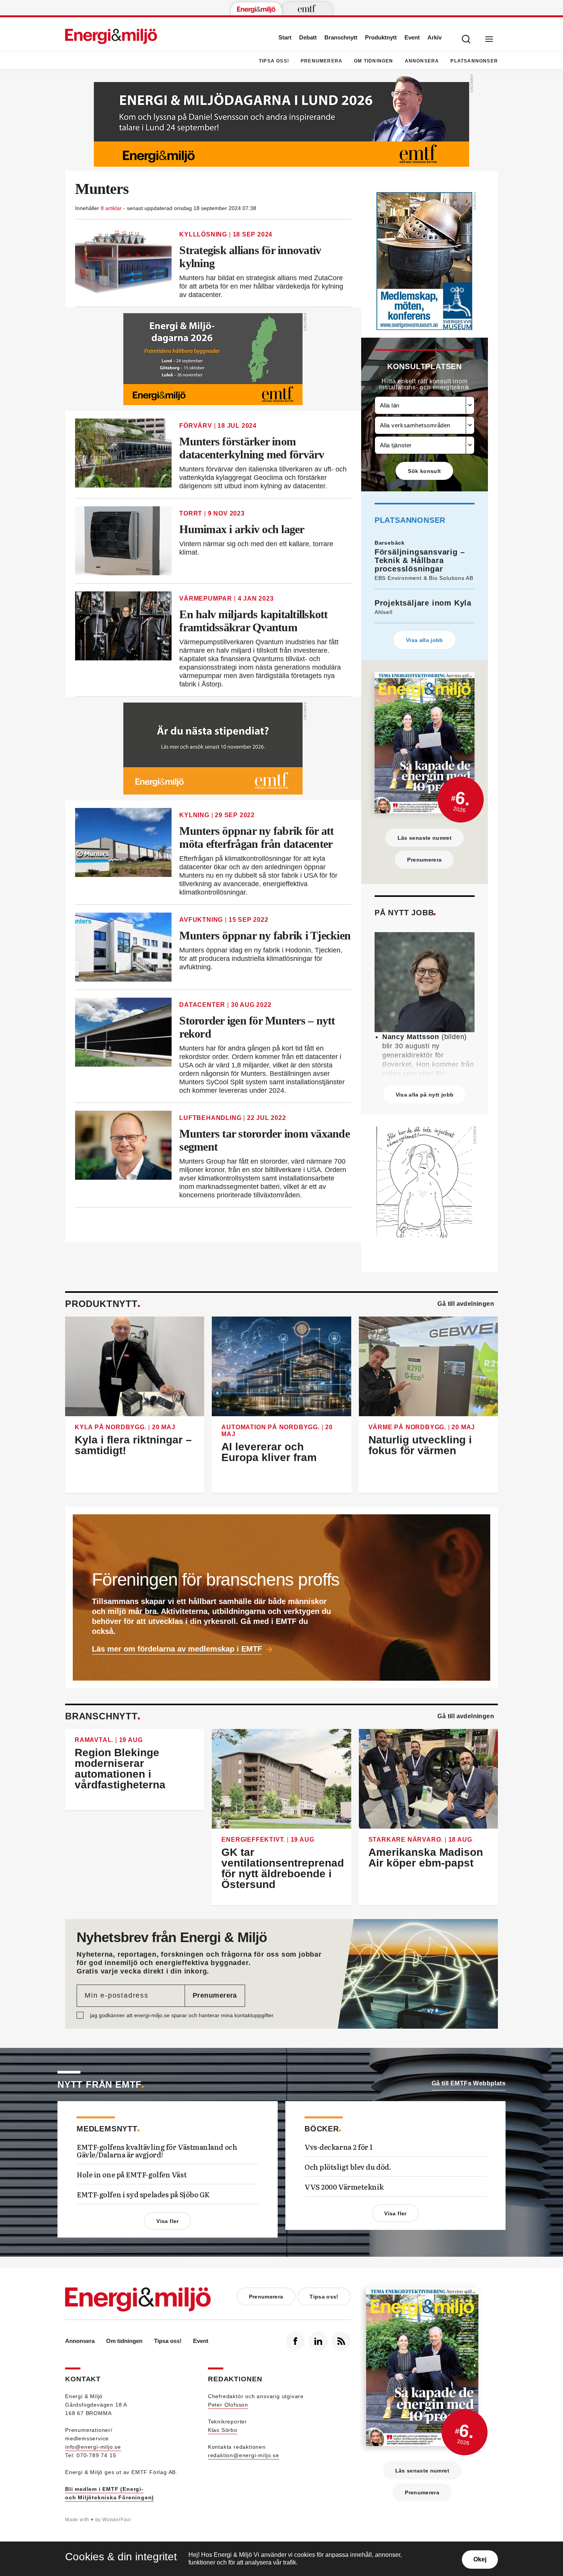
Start (285, 37)
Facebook (295, 2341)
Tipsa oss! (274, 61)
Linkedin (318, 2341)
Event (412, 37)
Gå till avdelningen (466, 1304)
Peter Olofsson (228, 2405)
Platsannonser (474, 61)
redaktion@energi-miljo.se (244, 2455)
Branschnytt (341, 37)
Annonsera (422, 61)
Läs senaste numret (425, 838)
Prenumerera (322, 61)
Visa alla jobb (425, 640)
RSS (341, 2341)
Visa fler (167, 2221)
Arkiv (435, 37)
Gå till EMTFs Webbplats (469, 2083)
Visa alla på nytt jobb (425, 1095)
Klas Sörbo (223, 2430)
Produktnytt (381, 37)
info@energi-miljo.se (93, 2447)
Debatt (308, 37)
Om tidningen (373, 61)
